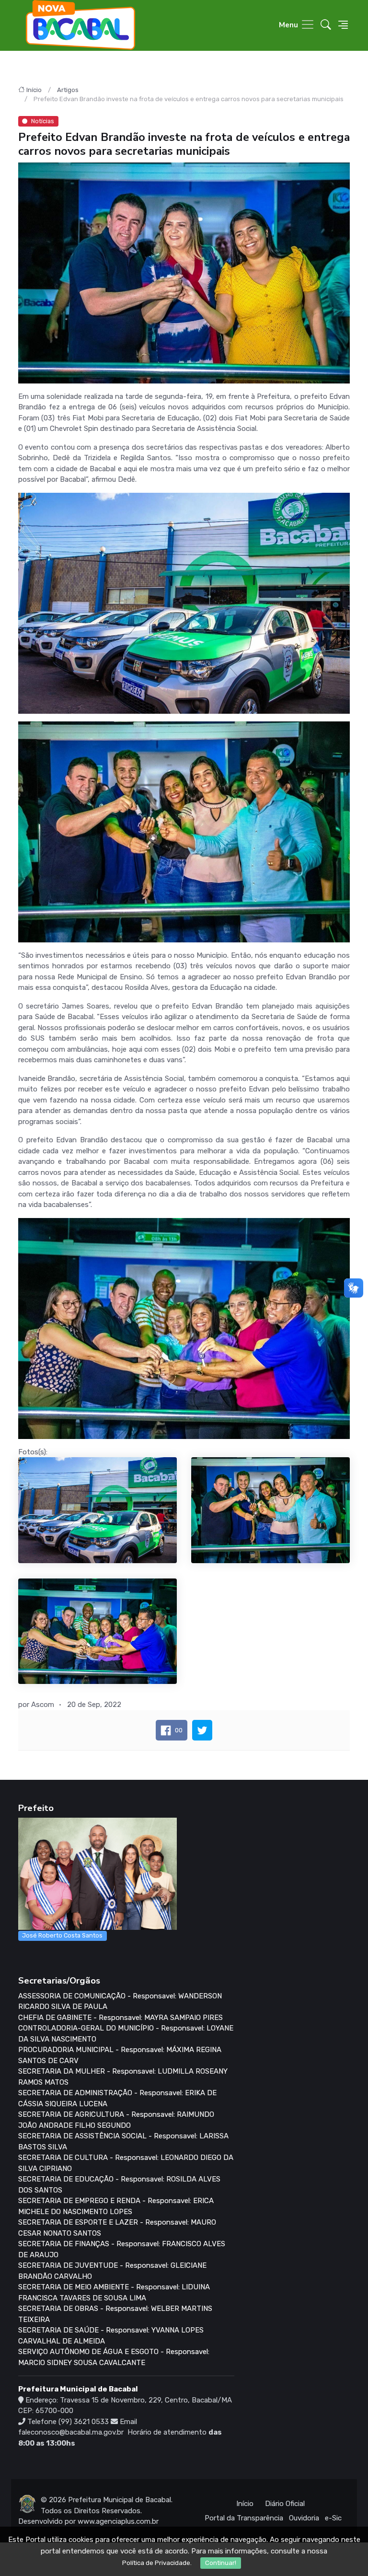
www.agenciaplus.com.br (118, 2521)
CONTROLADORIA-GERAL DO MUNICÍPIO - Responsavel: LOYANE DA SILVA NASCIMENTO (126, 2034)
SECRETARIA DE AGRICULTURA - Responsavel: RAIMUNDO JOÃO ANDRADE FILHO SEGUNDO (116, 2120)
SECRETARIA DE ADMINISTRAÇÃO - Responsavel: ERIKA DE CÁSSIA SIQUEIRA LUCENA (117, 2098)
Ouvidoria (304, 2518)
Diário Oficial (285, 2504)
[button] (326, 26)
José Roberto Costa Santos (62, 1935)
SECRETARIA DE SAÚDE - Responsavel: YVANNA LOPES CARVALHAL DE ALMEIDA (111, 2336)
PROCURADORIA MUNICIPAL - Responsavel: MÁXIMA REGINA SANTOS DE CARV (120, 2055)
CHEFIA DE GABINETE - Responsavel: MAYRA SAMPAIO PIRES (121, 2018)
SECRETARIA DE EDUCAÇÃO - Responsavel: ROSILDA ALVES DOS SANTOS (119, 2185)
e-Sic (333, 2518)
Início (34, 90)
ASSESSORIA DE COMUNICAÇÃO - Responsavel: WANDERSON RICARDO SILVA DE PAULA (120, 2002)
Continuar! (221, 2563)
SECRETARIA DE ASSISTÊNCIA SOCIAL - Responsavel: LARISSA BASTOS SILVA (123, 2141)
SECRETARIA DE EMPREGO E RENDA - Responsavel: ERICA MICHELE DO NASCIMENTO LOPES (116, 2206)
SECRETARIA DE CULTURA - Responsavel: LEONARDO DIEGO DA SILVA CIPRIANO (126, 2163)
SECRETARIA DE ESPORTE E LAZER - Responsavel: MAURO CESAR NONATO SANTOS (117, 2228)
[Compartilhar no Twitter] (202, 1730)
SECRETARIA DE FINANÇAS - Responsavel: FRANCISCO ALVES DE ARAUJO (122, 2249)
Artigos (68, 90)
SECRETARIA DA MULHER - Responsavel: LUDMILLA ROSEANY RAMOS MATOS (123, 2077)
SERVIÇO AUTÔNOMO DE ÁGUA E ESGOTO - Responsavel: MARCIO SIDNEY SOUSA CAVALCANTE (114, 2357)
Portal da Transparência (244, 2518)
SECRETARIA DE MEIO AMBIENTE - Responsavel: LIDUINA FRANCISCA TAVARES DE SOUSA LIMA (114, 2292)
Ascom (43, 1705)
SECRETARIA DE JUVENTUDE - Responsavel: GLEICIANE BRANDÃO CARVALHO (112, 2271)
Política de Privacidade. (157, 2563)
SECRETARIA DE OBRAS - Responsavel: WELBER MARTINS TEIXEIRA (115, 2314)
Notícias (43, 121)
